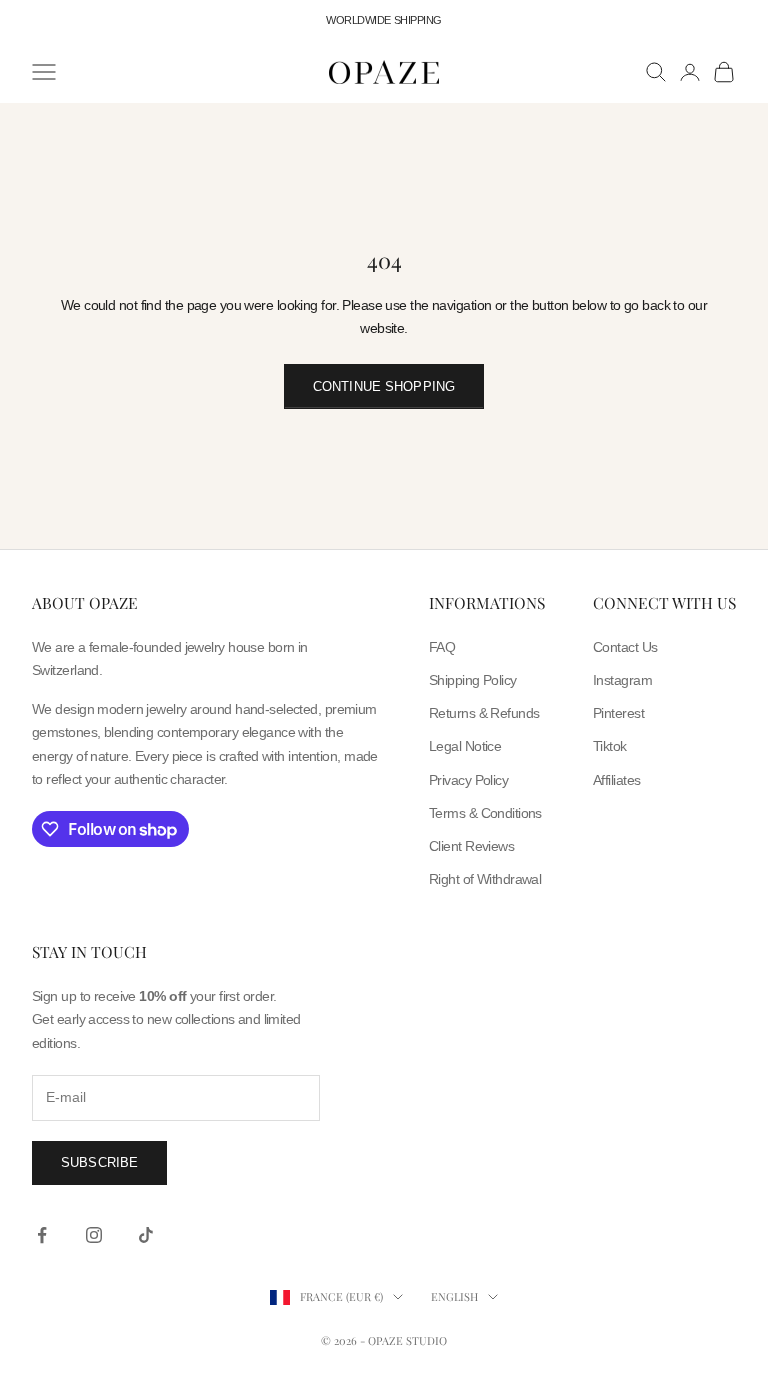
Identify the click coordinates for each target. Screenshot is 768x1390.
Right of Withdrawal (485, 879)
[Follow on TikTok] (146, 1235)
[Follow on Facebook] (42, 1235)
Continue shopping (384, 386)
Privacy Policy (468, 780)
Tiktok (610, 746)
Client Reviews (471, 846)
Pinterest (618, 713)
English (454, 1296)
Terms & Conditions (485, 813)
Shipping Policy (473, 680)
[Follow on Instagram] (94, 1235)
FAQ (442, 647)
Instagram (622, 680)
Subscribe (99, 1162)
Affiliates (616, 780)
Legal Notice (465, 746)
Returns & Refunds (484, 713)
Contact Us (625, 647)
